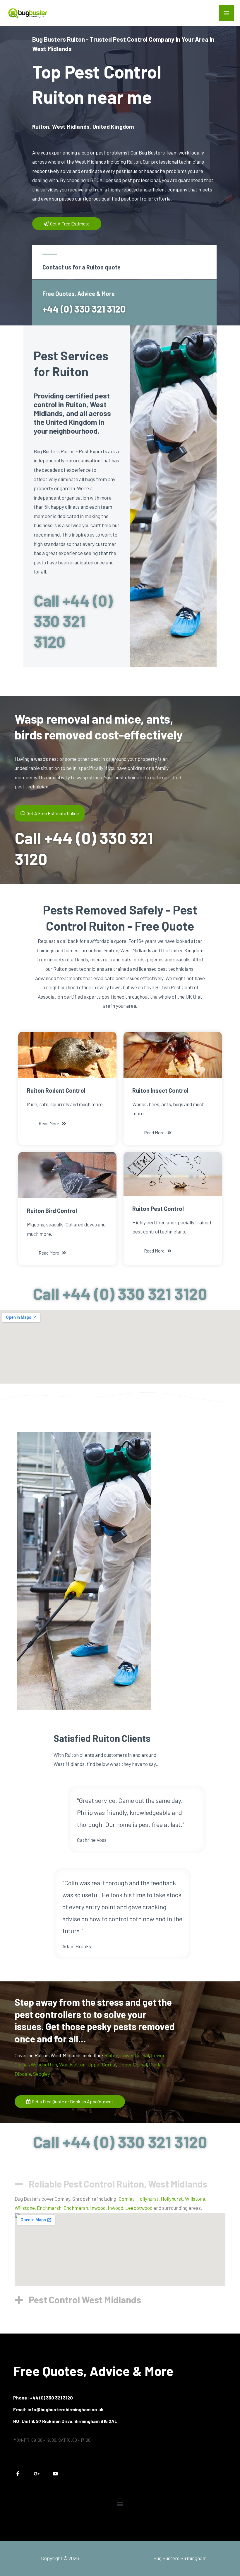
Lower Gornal (135, 2055)
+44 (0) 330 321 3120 (84, 309)
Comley (127, 2199)
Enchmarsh (49, 2208)
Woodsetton (44, 2064)
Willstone (195, 2199)
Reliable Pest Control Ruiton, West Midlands (118, 2184)
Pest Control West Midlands (85, 2300)
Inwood (98, 2208)
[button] (120, 2181)
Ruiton (111, 2055)
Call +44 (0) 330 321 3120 (73, 621)
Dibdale (157, 2064)
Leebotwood (139, 2208)
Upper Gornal (102, 2064)
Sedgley (42, 2074)
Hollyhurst (148, 2199)
